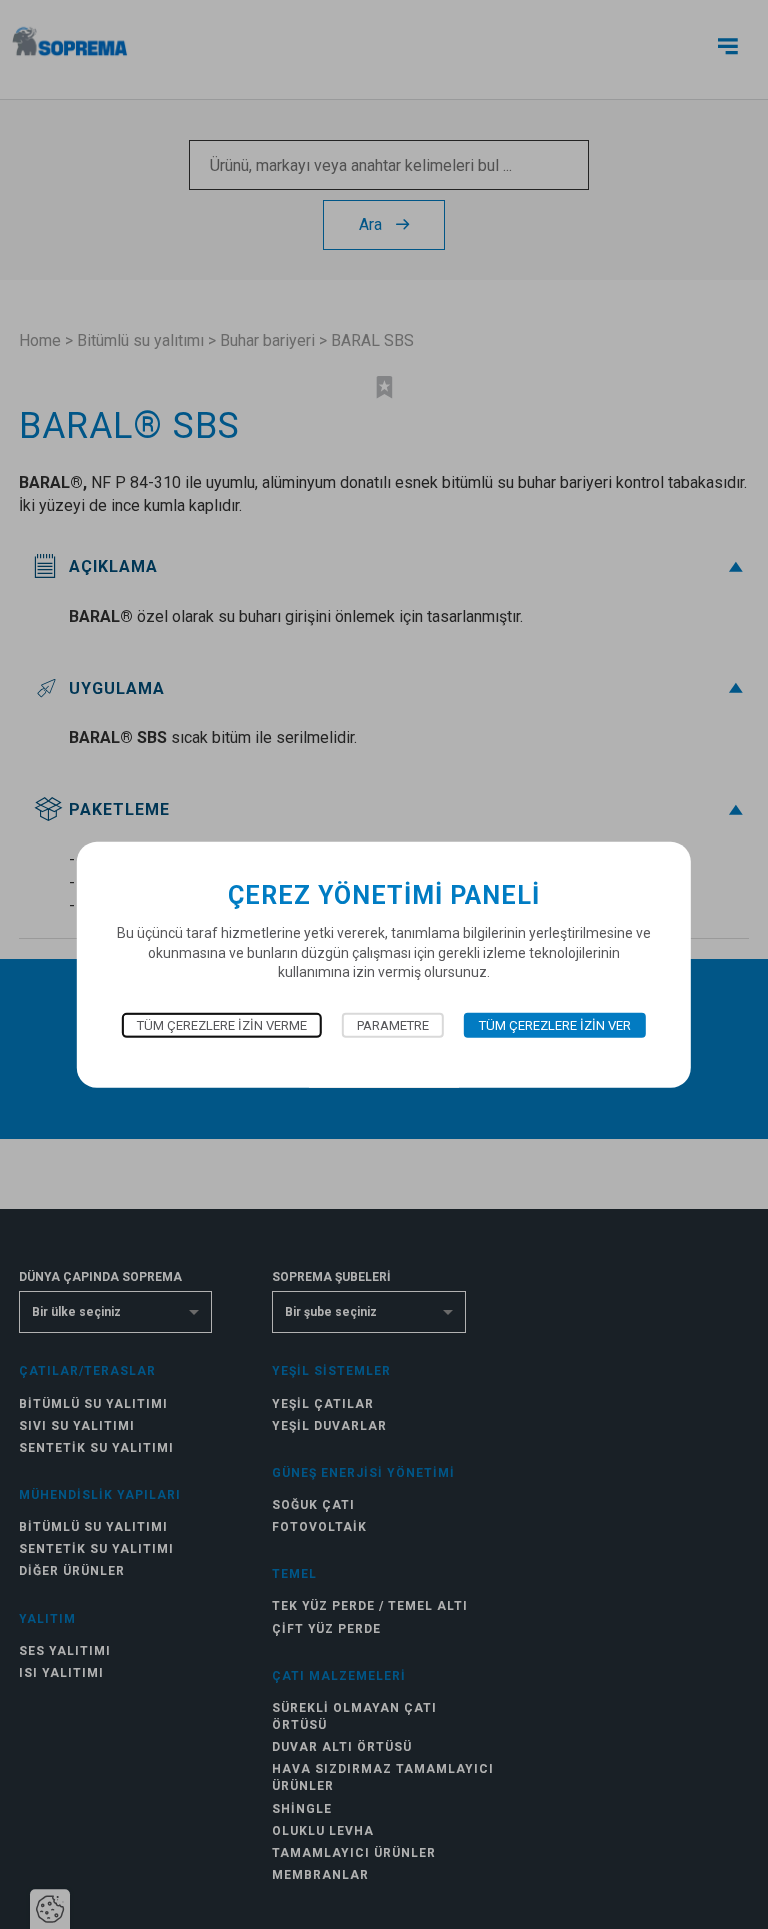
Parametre (393, 1025)
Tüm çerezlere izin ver (555, 1025)
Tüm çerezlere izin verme (222, 1025)
